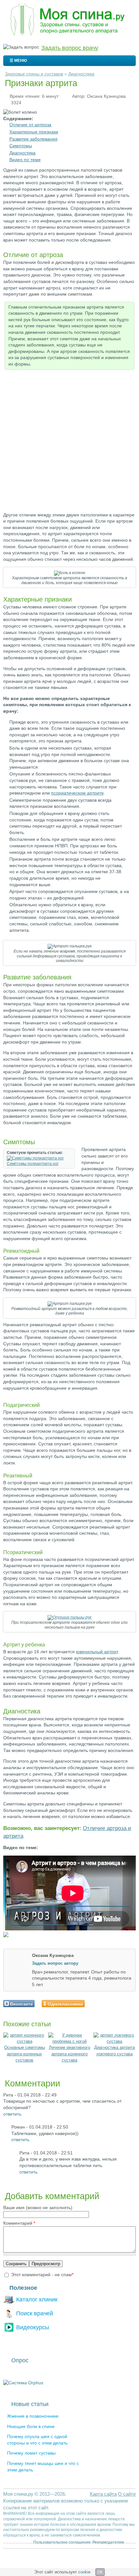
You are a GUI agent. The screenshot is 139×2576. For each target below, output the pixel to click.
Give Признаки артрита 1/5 (92, 2003)
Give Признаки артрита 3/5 (103, 2003)
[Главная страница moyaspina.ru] (69, 20)
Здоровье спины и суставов (34, 74)
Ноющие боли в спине (31, 2426)
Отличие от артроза (30, 125)
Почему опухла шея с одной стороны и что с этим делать (37, 2440)
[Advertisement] (69, 442)
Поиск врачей (35, 2313)
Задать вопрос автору (55, 1963)
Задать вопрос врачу (70, 48)
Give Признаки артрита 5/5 (114, 2003)
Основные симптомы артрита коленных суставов (25, 2054)
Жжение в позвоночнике (33, 2416)
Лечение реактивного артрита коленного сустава (69, 2054)
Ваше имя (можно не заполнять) (38, 2208)
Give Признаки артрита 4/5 (109, 2003)
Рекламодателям (108, 2542)
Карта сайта (103, 2494)
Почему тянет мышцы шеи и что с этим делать (43, 2467)
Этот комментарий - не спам (42, 2275)
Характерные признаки (34, 132)
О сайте (127, 2494)
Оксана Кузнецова (106, 96)
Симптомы (21, 146)
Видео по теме (25, 160)
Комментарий (19, 2223)
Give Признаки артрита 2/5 (98, 2003)
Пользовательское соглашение (62, 2542)
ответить (12, 2114)
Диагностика (81, 74)
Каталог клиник (37, 2299)
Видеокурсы (33, 2327)
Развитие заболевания (33, 139)
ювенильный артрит (97, 1652)
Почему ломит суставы (31, 2453)
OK (100, 2572)
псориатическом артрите (77, 793)
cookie (84, 2572)
